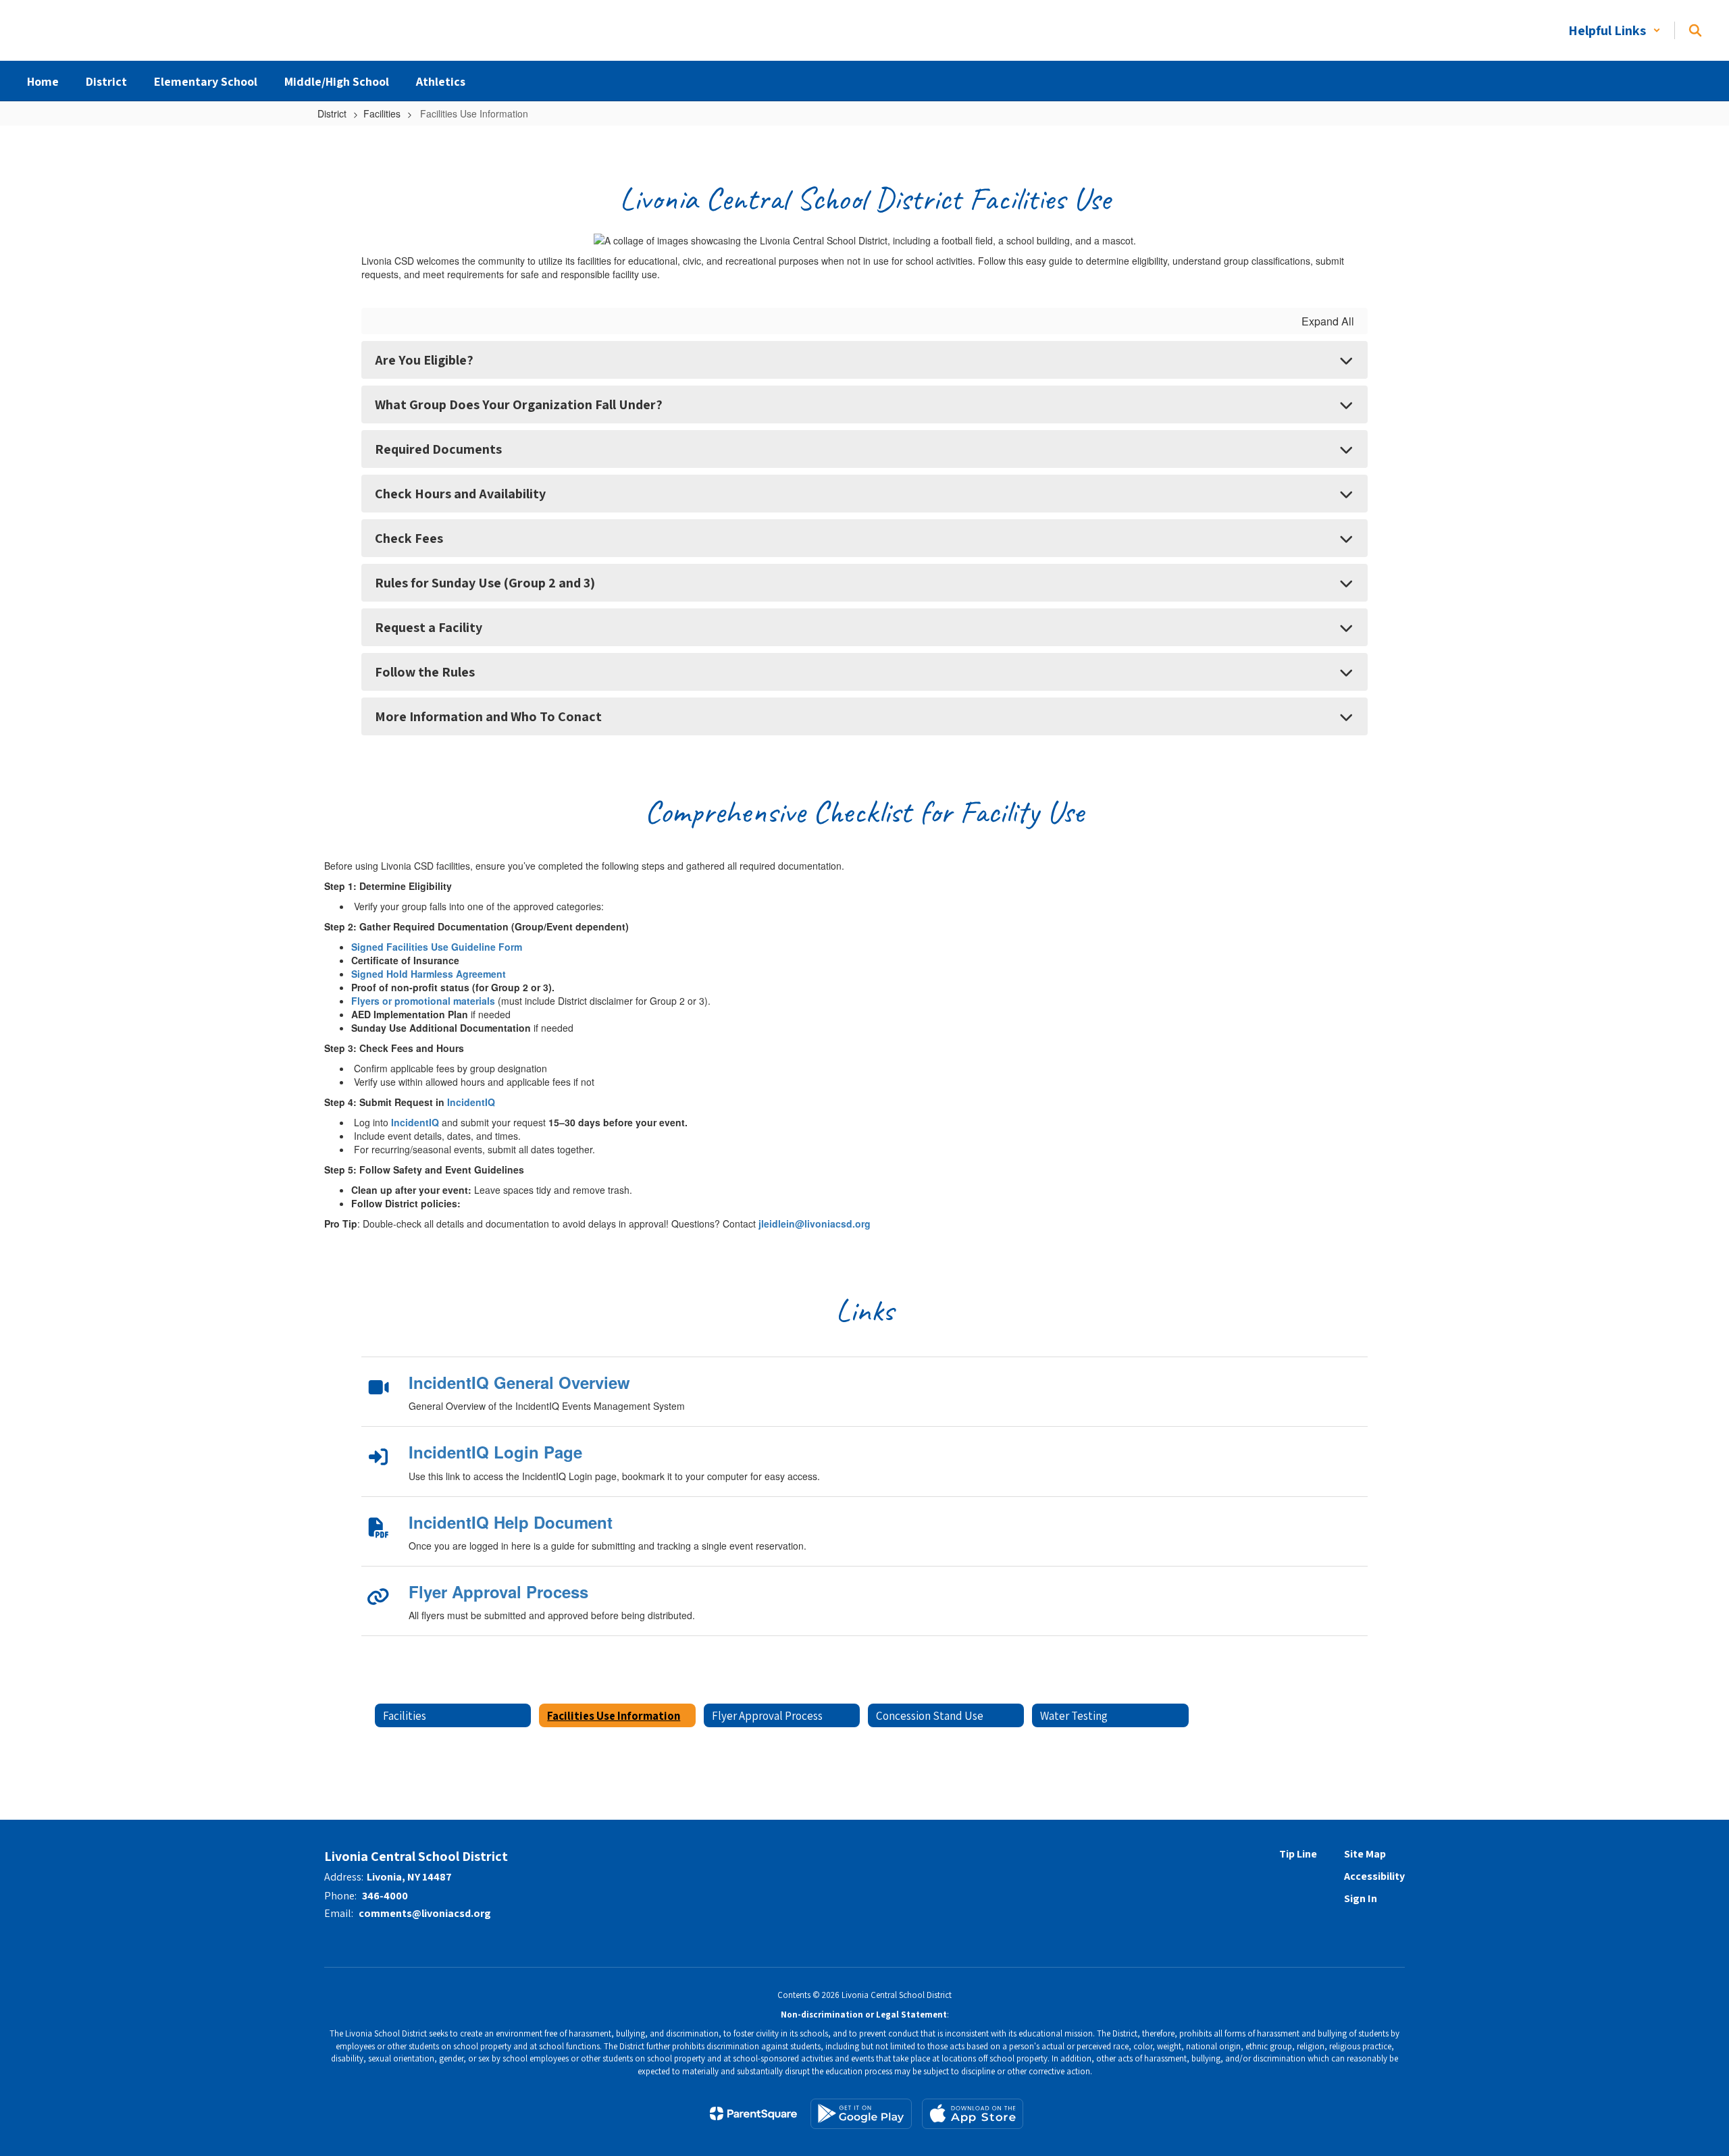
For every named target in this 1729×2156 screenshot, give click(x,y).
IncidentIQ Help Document (511, 1522)
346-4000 (385, 1896)
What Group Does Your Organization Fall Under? (519, 404)
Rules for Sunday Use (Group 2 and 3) (485, 583)
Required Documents (438, 449)
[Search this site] (1695, 30)
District (332, 113)
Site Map (1365, 1854)
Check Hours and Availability (460, 494)
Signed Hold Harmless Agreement (429, 974)
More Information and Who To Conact (488, 716)
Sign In (1361, 1898)
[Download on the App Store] (973, 2114)
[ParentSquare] (753, 2113)
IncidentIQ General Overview (519, 1382)
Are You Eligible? (424, 360)
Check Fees (409, 538)
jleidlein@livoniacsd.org (815, 1224)
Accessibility (1374, 1876)
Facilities (382, 113)
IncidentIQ (471, 1102)
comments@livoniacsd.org (425, 1913)
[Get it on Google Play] (861, 2114)
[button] (1615, 30)
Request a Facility (429, 627)
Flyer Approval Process (498, 1592)
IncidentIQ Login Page (495, 1452)
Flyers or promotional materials (423, 1001)
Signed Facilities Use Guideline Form (437, 947)
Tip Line (1298, 1854)
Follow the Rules (425, 672)
